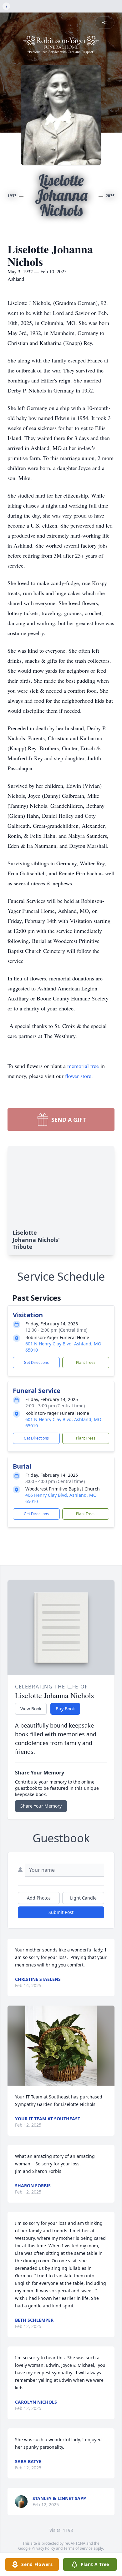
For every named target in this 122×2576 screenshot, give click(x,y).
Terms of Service (78, 2548)
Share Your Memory (41, 1806)
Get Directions (36, 1362)
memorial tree (83, 1066)
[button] (61, 2046)
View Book (31, 1709)
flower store (78, 1076)
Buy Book (65, 1709)
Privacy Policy (43, 2548)
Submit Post (61, 1912)
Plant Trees (86, 1362)
